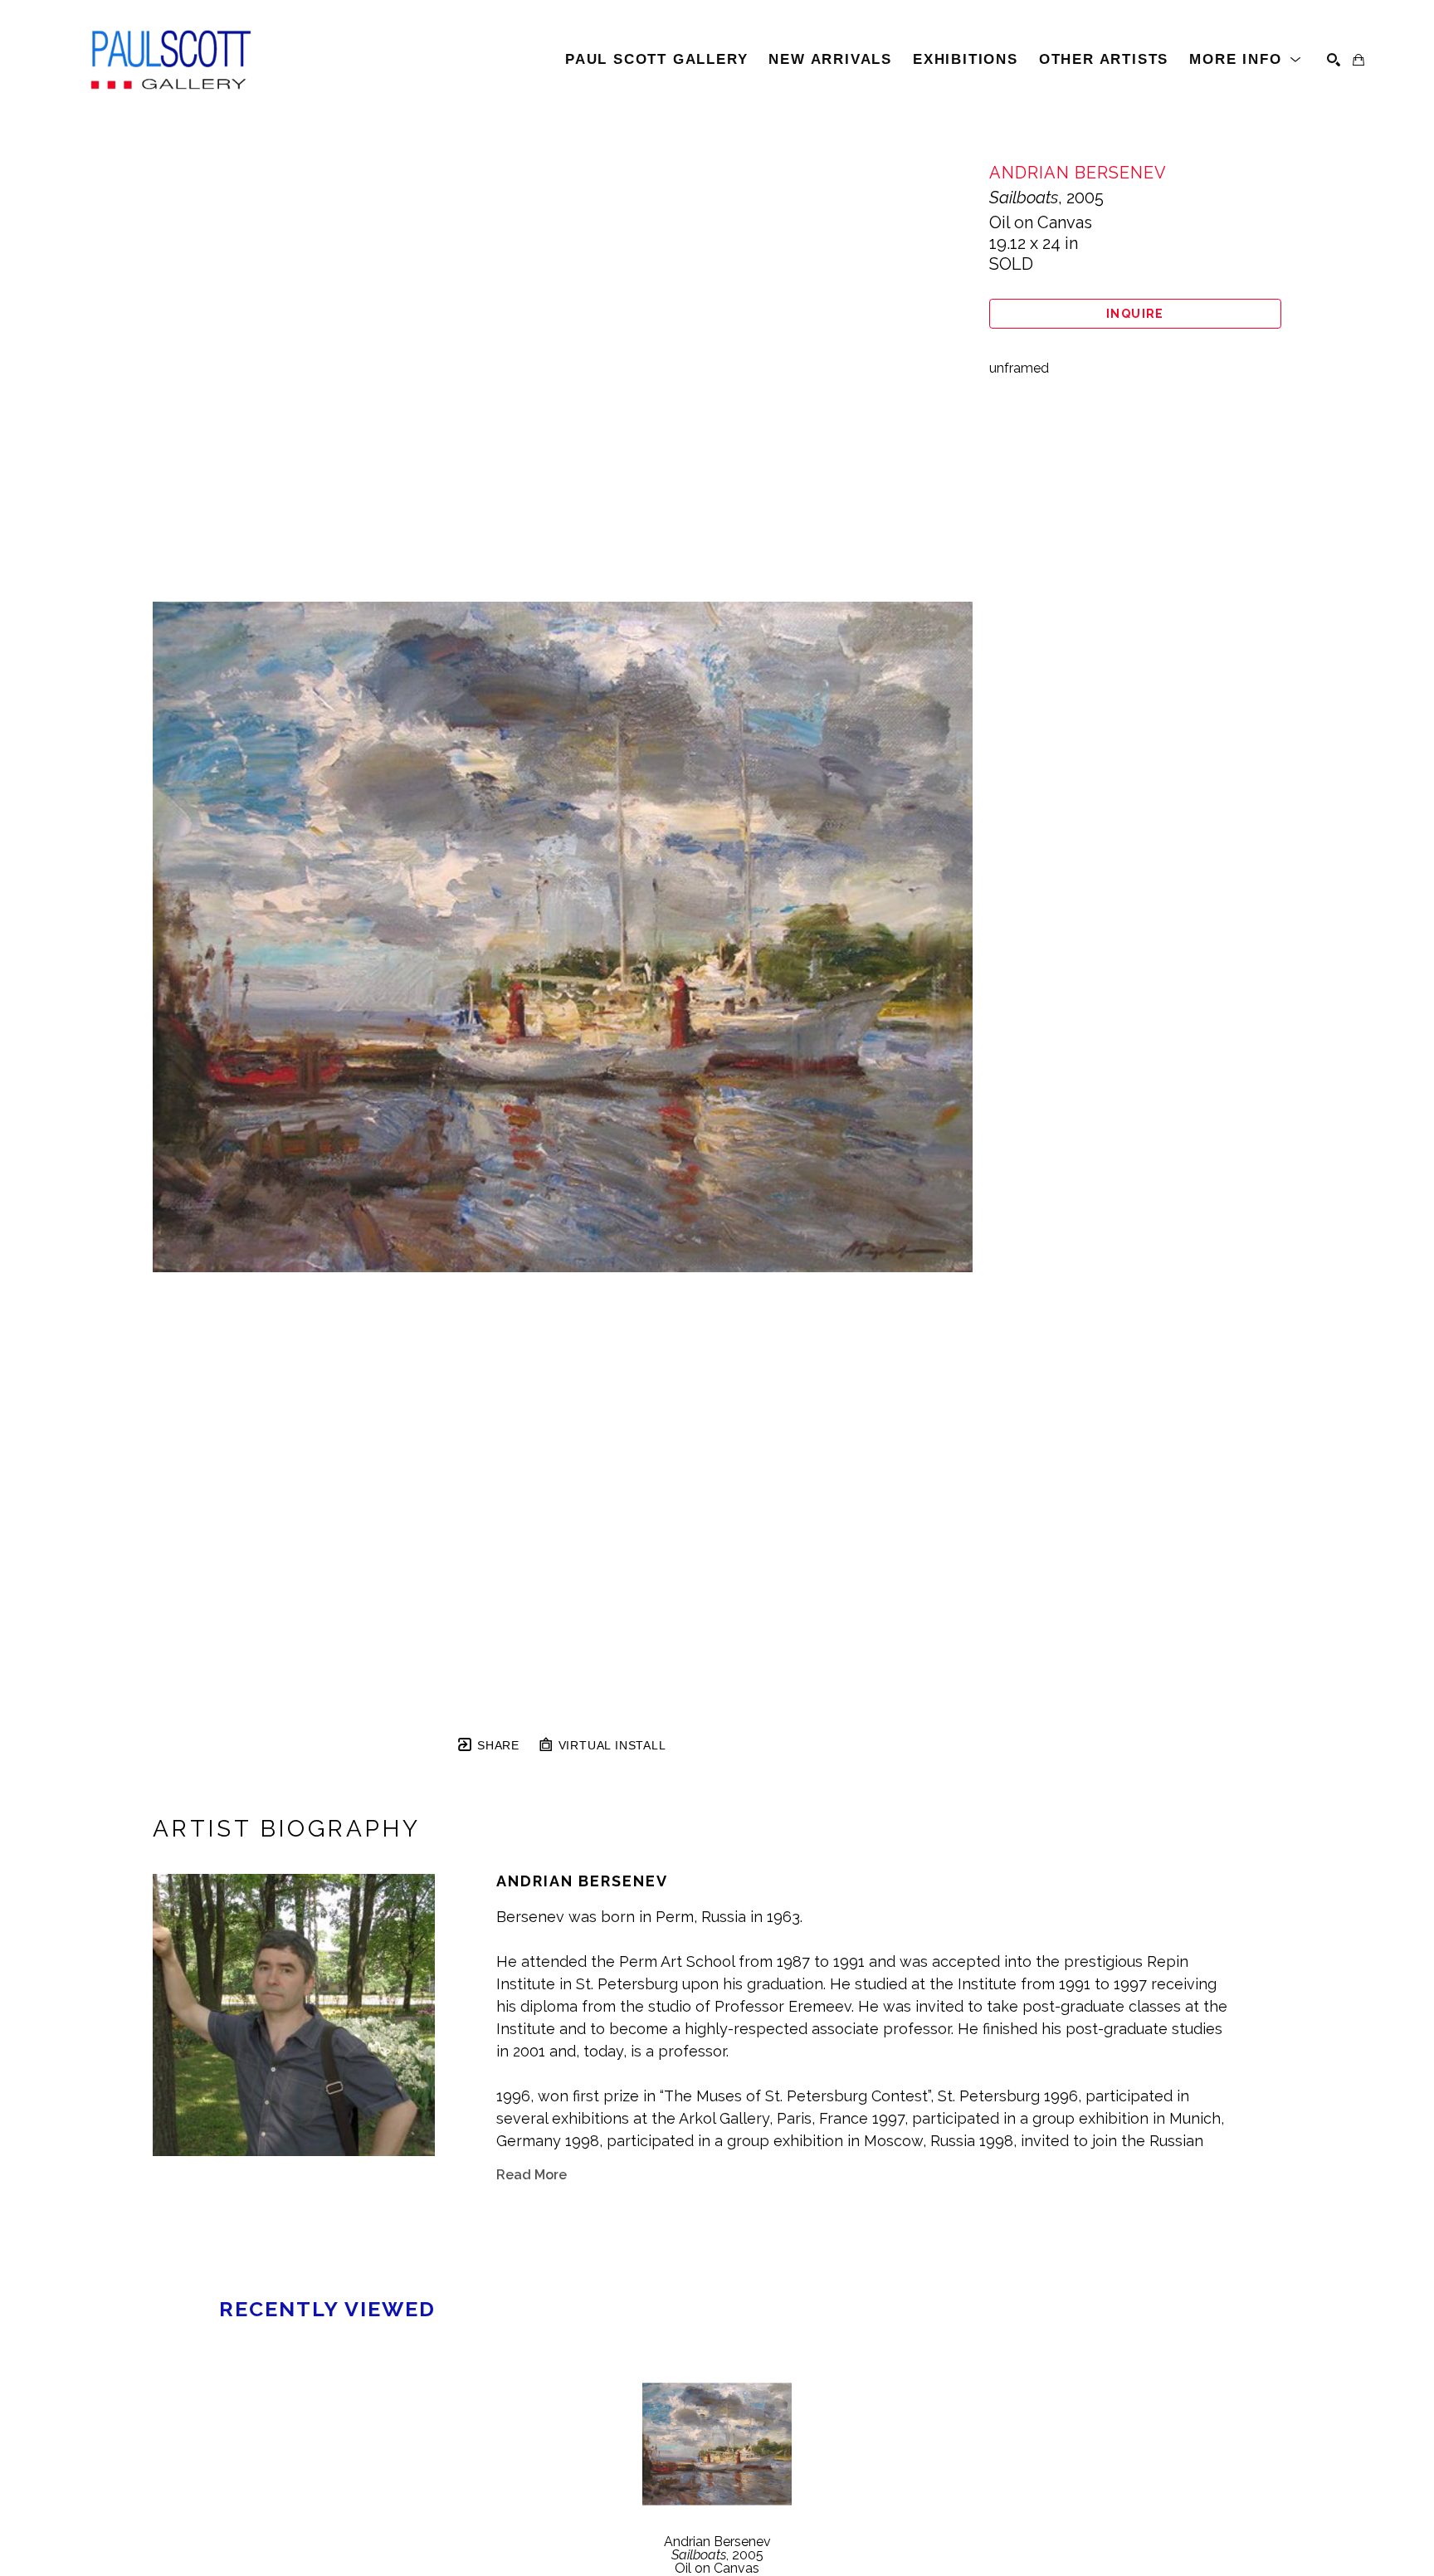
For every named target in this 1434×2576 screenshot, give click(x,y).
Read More (532, 2175)
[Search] (1334, 60)
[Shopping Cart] (1358, 60)
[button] (1246, 60)
